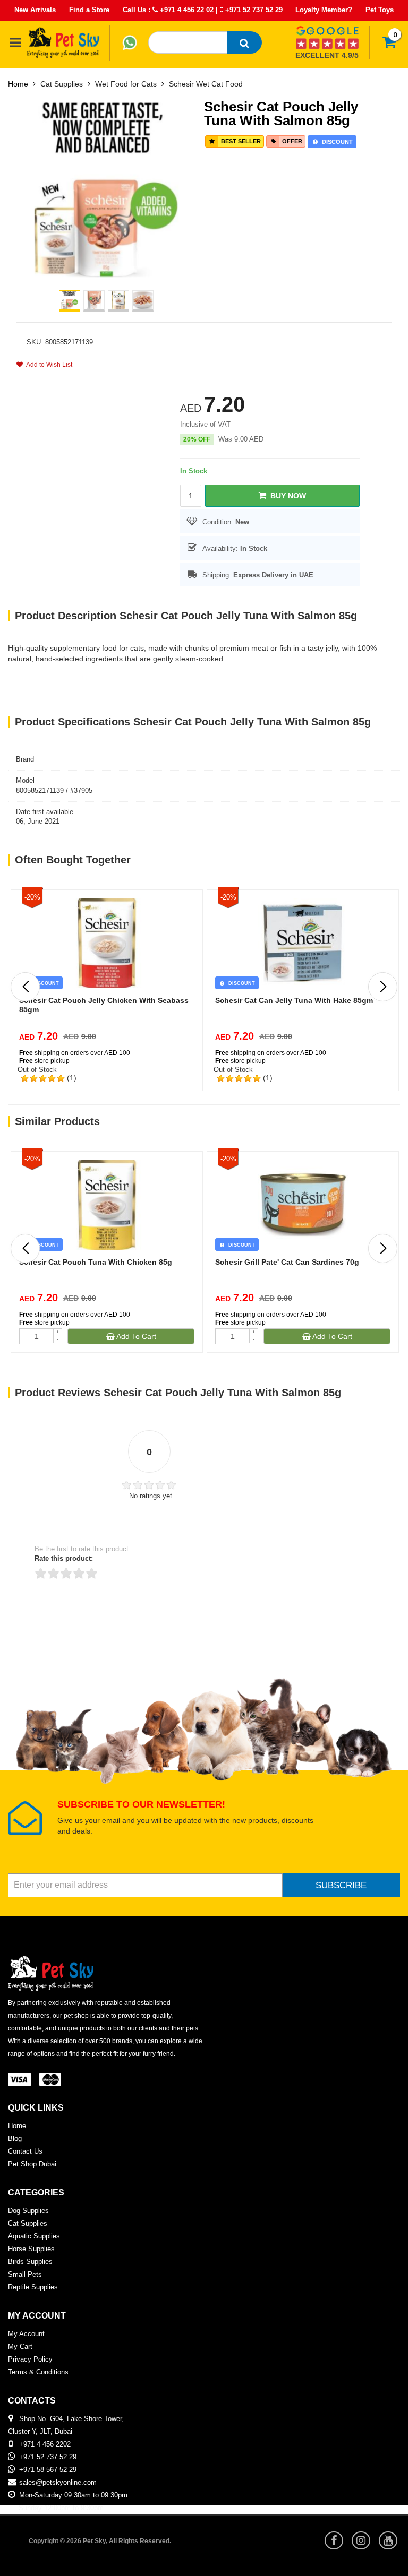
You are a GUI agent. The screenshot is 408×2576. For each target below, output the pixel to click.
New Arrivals (35, 10)
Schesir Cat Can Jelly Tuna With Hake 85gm (294, 1000)
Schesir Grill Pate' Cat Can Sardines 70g (287, 1262)
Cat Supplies (62, 84)
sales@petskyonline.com (58, 2482)
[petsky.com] (63, 42)
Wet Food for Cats (126, 84)
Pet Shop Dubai (32, 2164)
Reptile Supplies (33, 2287)
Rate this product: (64, 1558)
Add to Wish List (48, 365)
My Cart (20, 2346)
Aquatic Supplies (34, 2236)
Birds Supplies (30, 2262)
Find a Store (89, 10)
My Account (26, 2334)
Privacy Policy (30, 2359)
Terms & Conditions (38, 2372)
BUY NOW (286, 496)
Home (18, 84)
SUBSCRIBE (341, 1885)
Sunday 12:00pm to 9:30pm (61, 2508)
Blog (15, 2138)
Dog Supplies (28, 2211)
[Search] (244, 42)
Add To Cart (135, 1336)
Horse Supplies (31, 2249)
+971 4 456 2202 (45, 2444)
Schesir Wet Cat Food (206, 84)
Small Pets (25, 2274)
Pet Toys (380, 10)
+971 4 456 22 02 (186, 10)
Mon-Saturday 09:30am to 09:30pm (73, 2495)
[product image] (106, 189)
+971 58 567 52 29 (48, 2470)
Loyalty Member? (324, 10)
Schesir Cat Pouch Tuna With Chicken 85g (96, 1262)
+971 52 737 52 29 (253, 10)
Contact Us (25, 2151)
